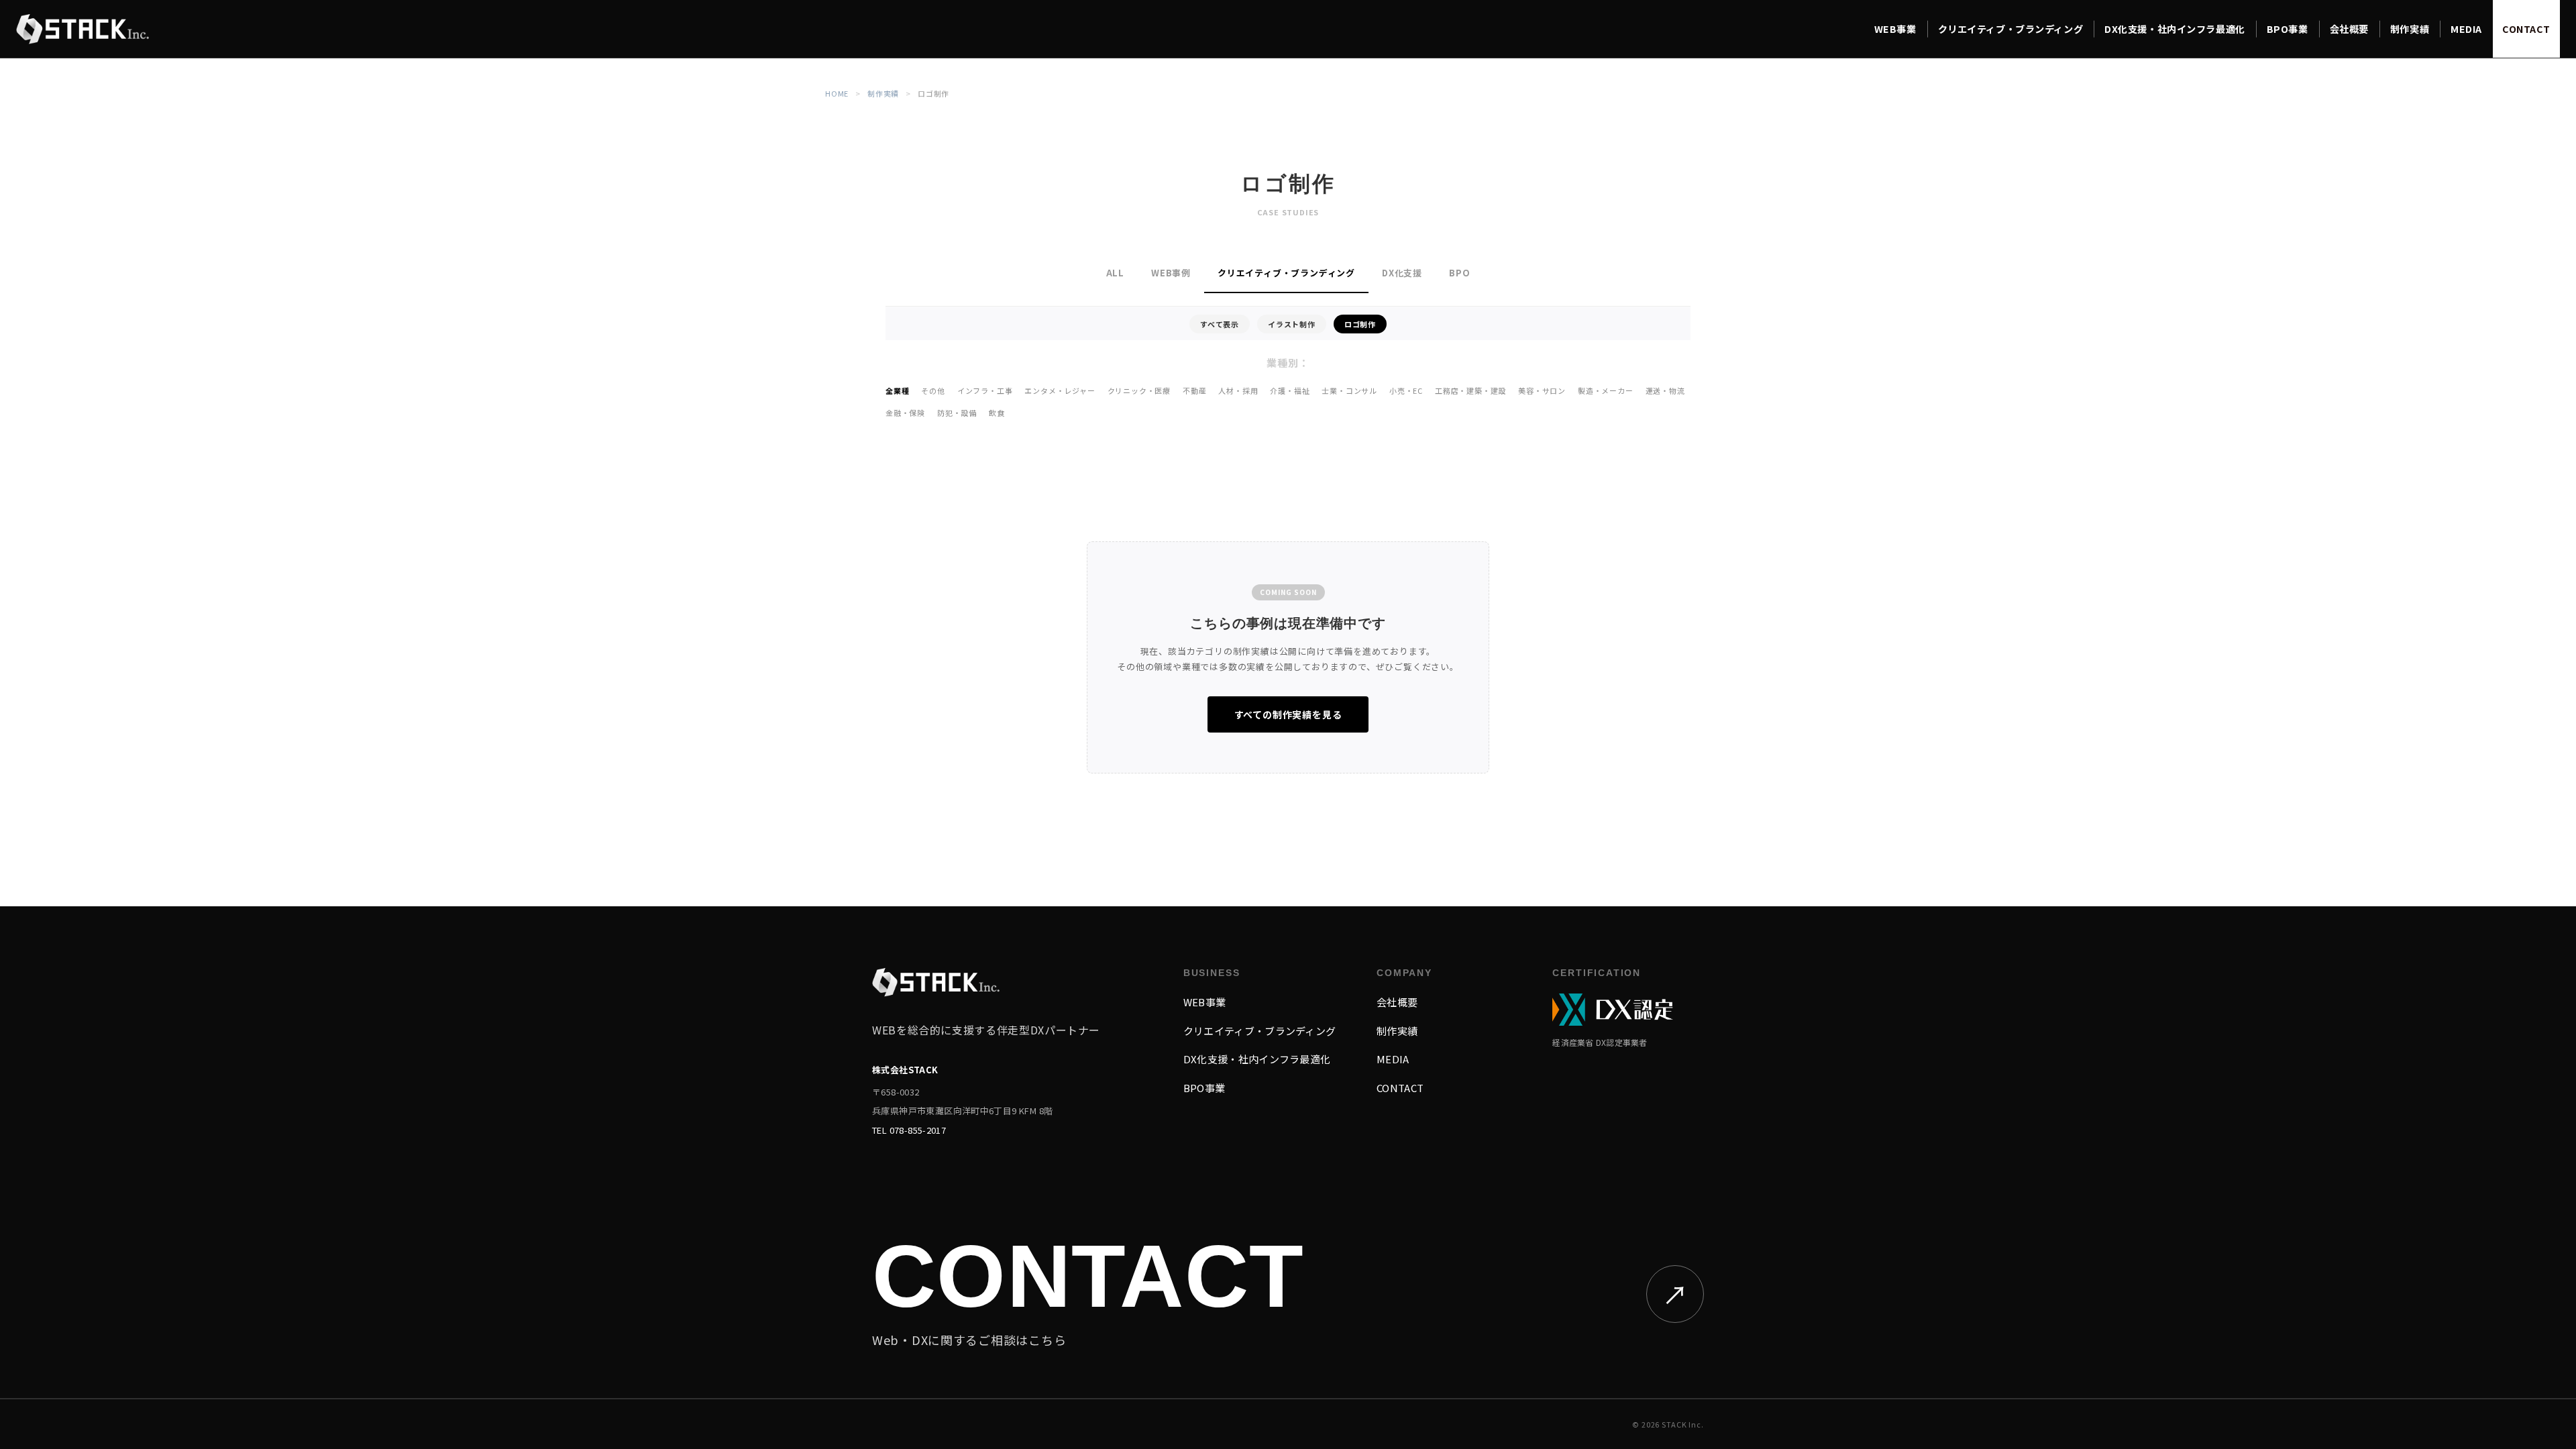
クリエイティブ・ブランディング (1286, 273)
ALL (1115, 273)
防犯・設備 (957, 413)
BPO (1459, 273)
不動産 (1194, 390)
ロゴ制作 (1360, 324)
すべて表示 (1220, 324)
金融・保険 (905, 413)
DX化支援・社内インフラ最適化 (1257, 1059)
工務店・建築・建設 (1470, 390)
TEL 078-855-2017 (909, 1130)
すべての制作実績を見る (1288, 714)
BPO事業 (1204, 1088)
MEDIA (1393, 1059)
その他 (933, 390)
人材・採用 (1238, 390)
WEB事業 (1205, 1002)
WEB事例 (1171, 273)
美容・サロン (1542, 390)
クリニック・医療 (1139, 390)
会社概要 (1397, 1002)
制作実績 (883, 93)
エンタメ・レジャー (1060, 390)
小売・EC (1406, 390)
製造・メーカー (1606, 390)
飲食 (997, 413)
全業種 (897, 390)
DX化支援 (1402, 273)
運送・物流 (1665, 390)
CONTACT (1400, 1088)
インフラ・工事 (985, 390)
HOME (837, 93)
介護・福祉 (1290, 390)
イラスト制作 (1292, 324)
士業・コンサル (1349, 390)
